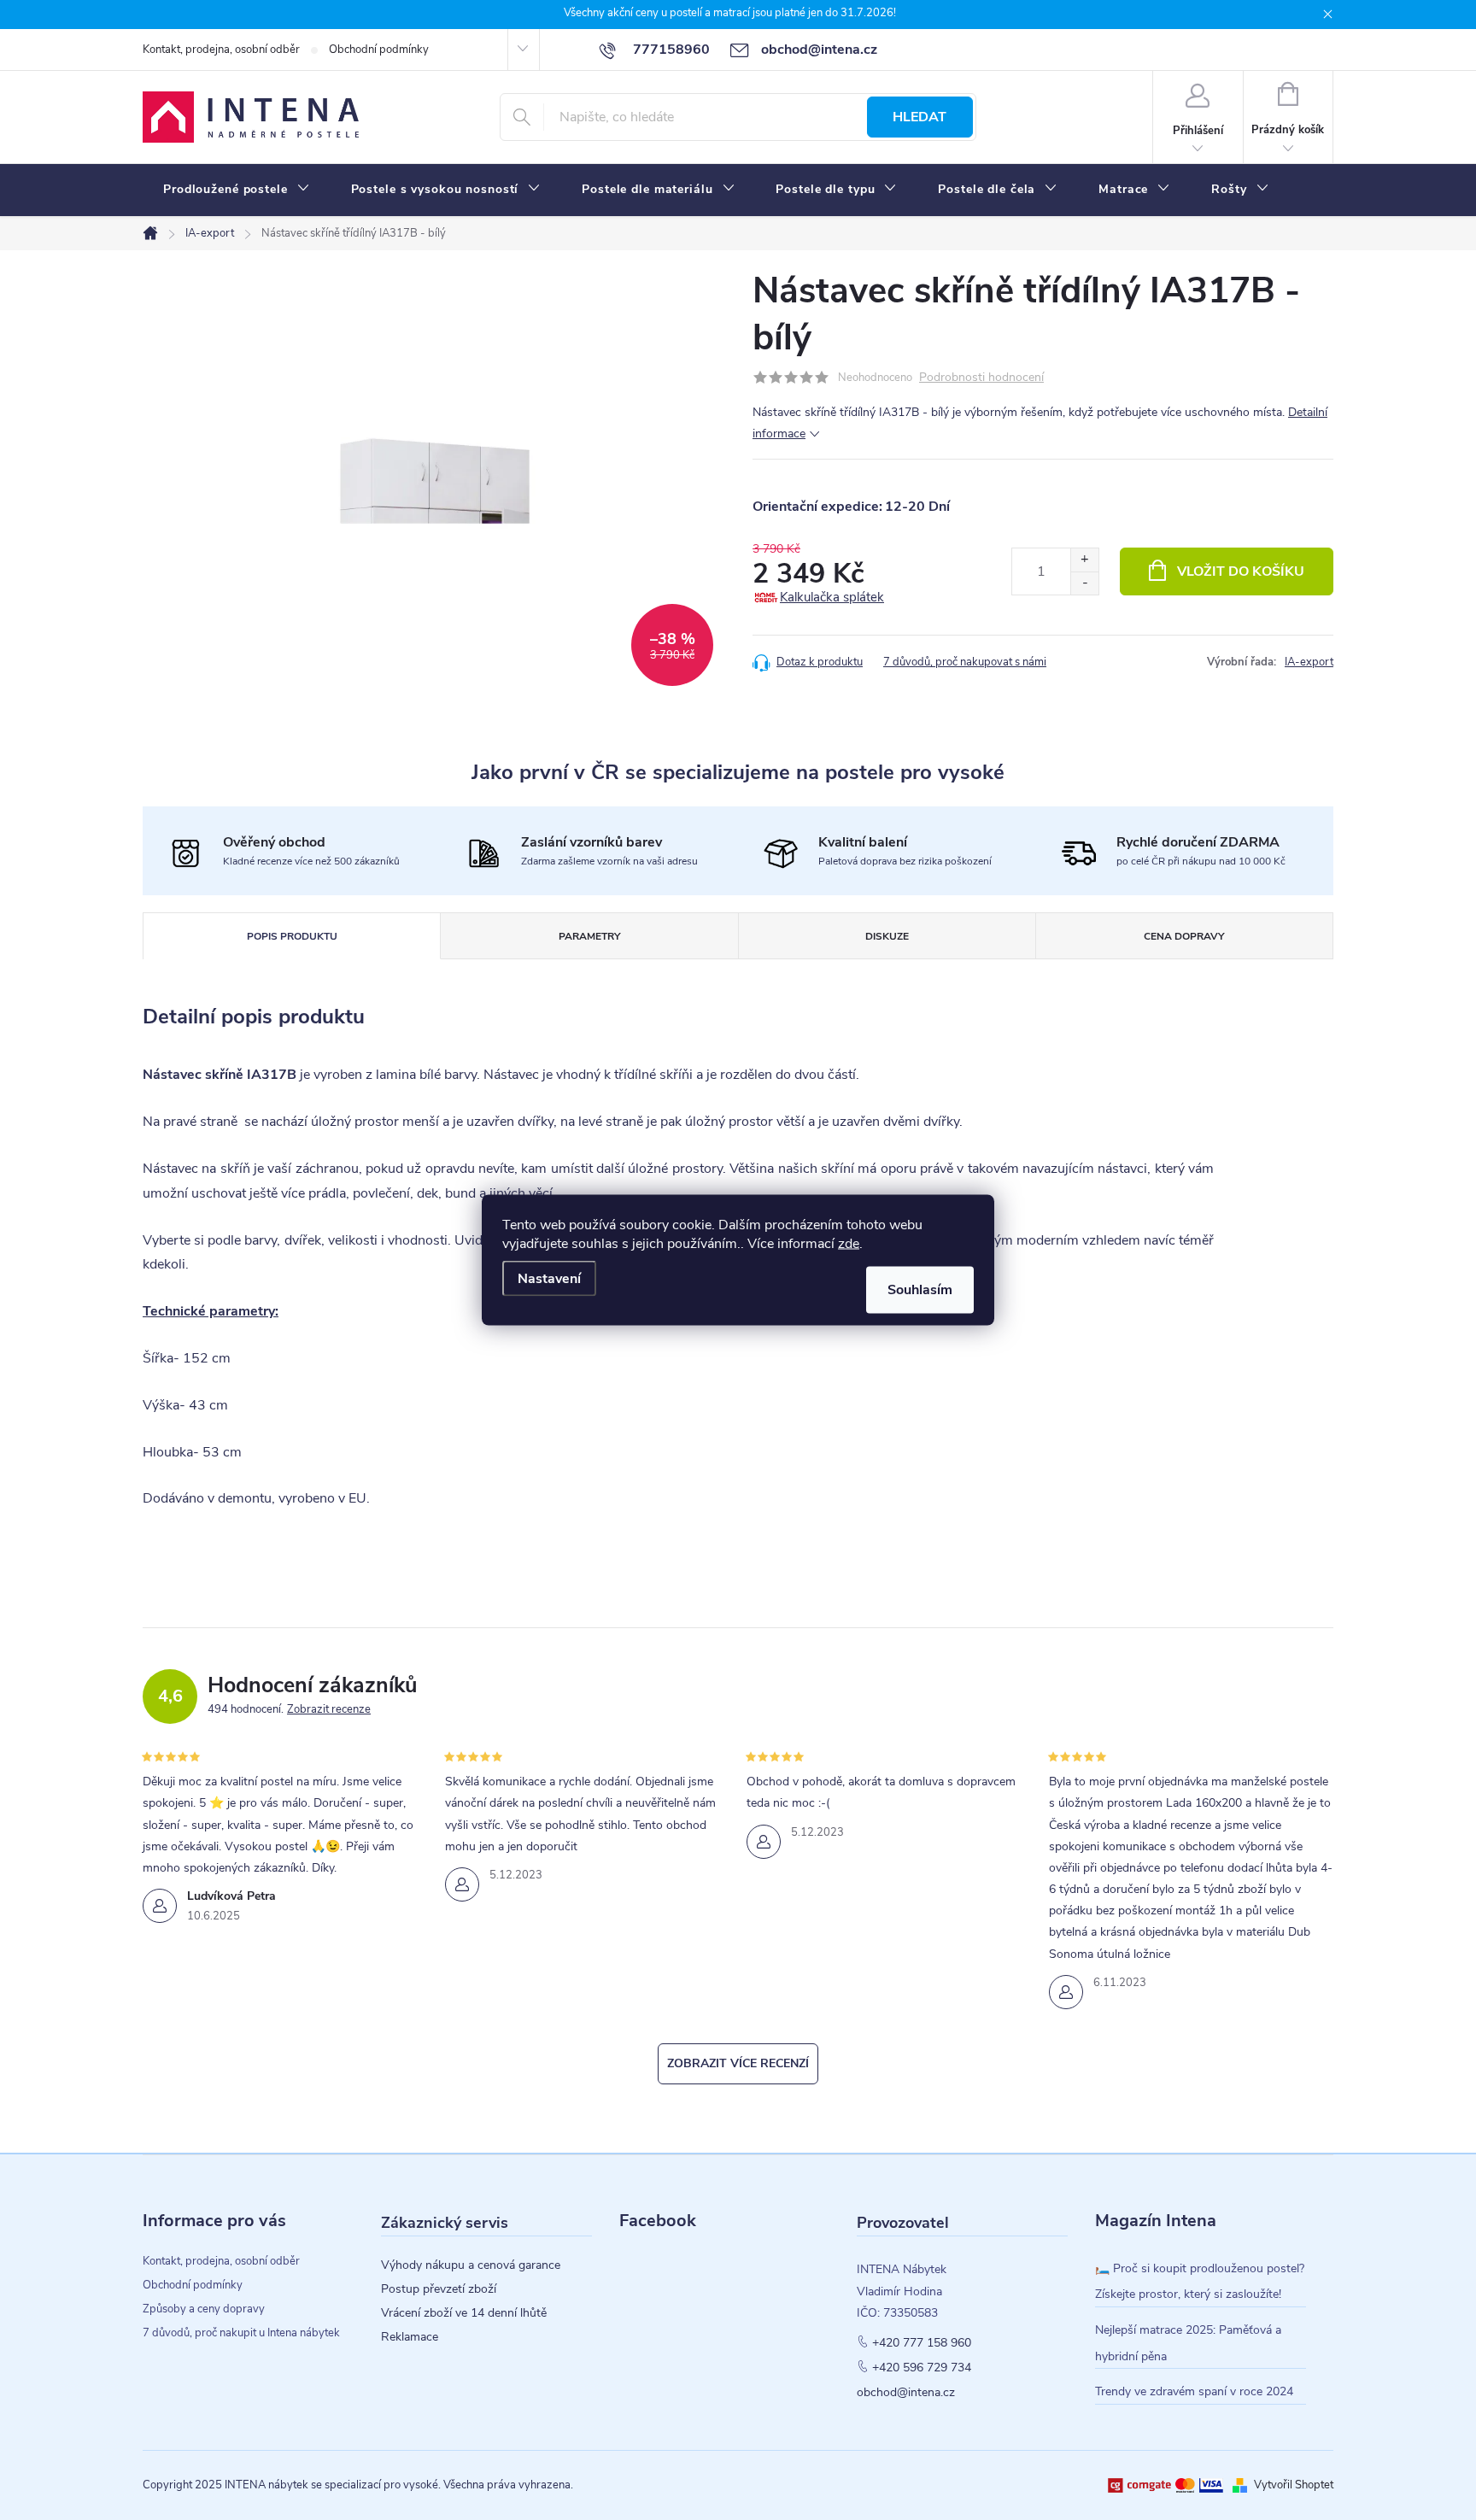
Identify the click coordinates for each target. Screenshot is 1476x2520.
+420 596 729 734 (922, 2368)
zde (849, 1244)
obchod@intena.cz (906, 2393)
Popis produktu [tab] (292, 936)
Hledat (920, 117)
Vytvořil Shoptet (1294, 2485)
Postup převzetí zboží (439, 2289)
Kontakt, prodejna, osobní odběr (221, 50)
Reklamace (410, 2337)
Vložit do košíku (1241, 571)
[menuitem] (237, 190)
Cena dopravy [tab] (1184, 936)
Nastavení (549, 1279)
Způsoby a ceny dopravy (204, 2309)
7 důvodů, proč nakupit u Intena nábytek (241, 2333)
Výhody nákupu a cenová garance (471, 2265)
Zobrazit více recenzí (738, 2063)
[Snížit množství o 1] (1084, 583)
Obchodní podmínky (379, 50)
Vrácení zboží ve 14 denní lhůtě (464, 2313)
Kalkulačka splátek (832, 597)
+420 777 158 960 (922, 2343)
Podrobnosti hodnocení (981, 378)
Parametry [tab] (589, 936)
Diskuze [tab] (887, 936)
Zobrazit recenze (329, 1709)
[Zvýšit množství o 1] (1084, 560)
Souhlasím (920, 1290)
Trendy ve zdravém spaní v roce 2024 (1194, 2391)
